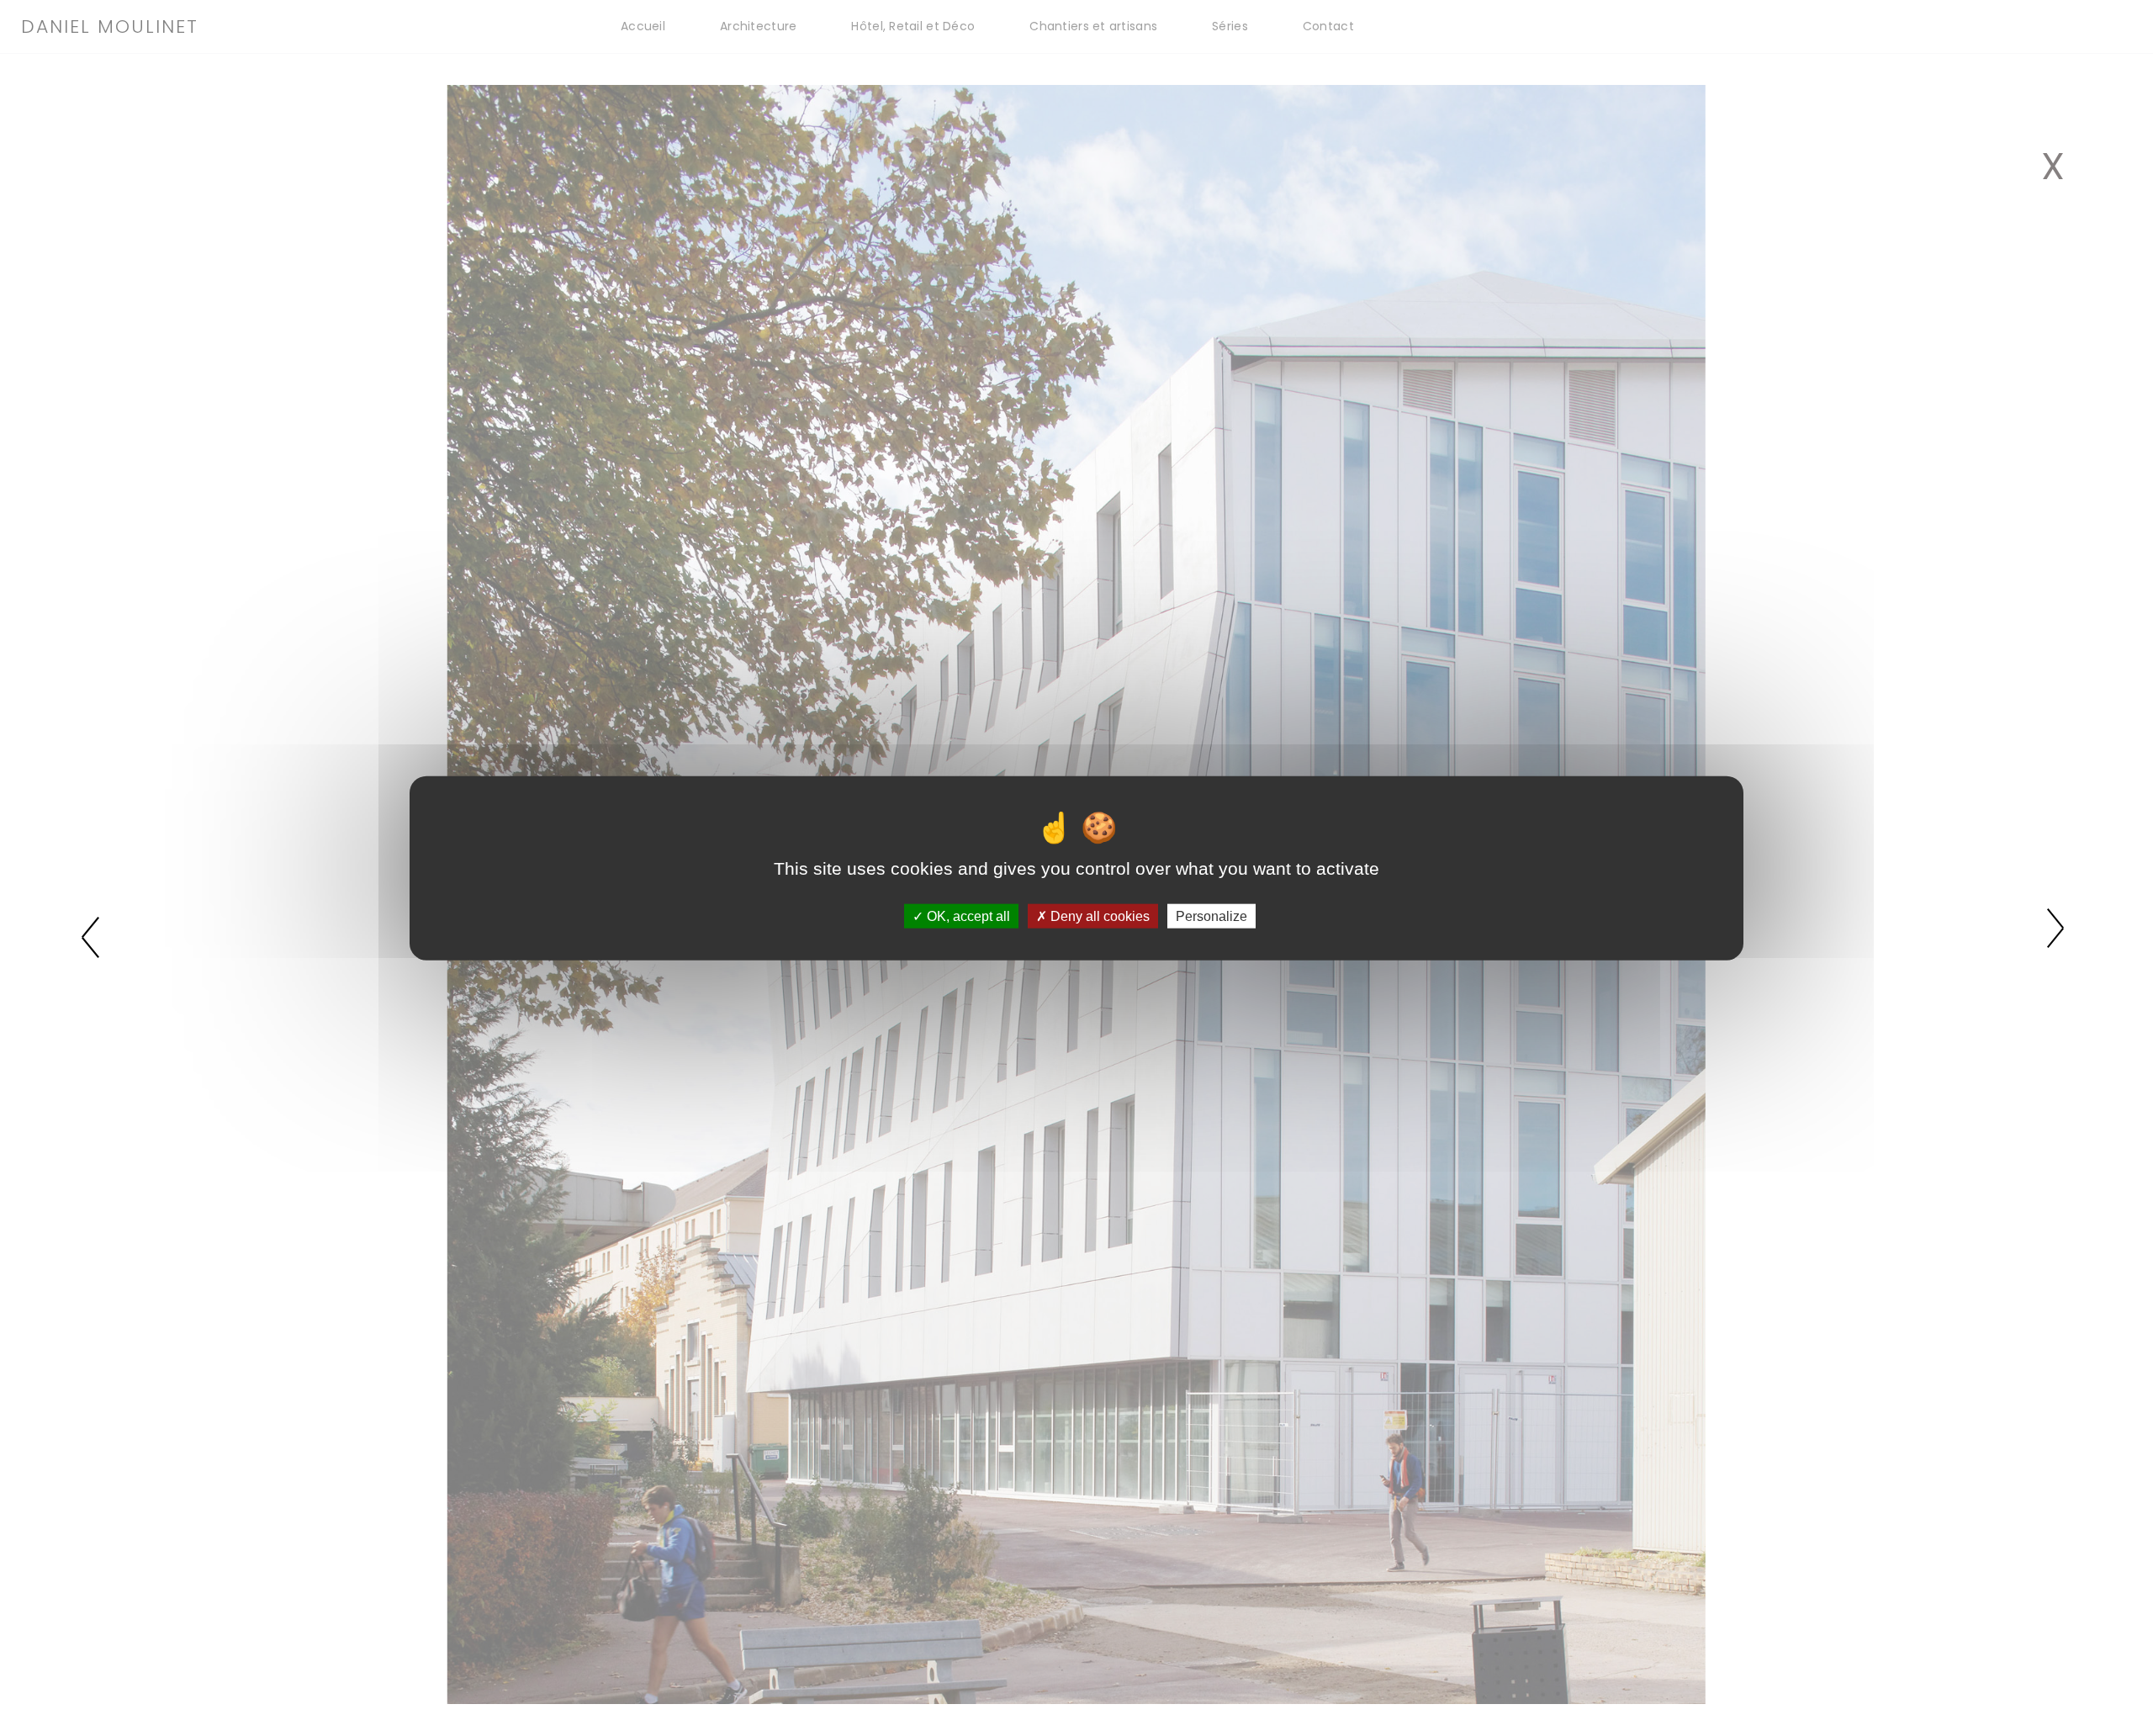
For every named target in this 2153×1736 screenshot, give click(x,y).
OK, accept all (967, 916)
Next (2058, 935)
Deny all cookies (1098, 916)
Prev (95, 935)
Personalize (1211, 916)
